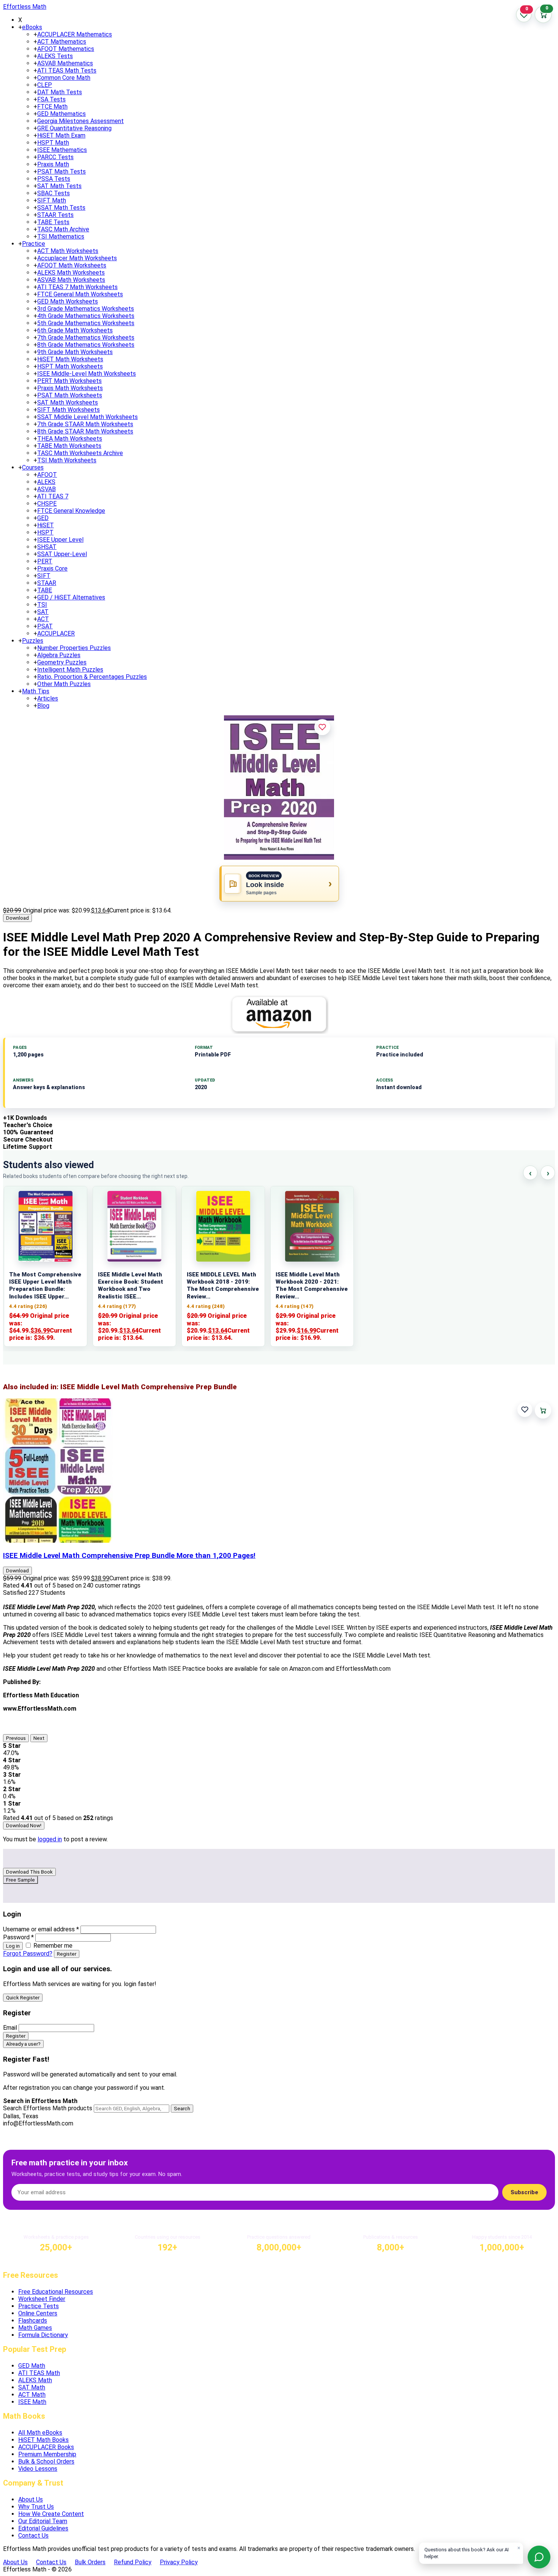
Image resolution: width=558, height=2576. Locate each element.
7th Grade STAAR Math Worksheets (85, 424)
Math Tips (36, 691)
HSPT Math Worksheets (70, 366)
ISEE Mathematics (62, 150)
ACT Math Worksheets (68, 251)
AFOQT (47, 475)
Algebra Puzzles (59, 655)
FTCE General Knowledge (71, 511)
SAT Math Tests (59, 186)
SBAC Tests (54, 193)
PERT (45, 561)
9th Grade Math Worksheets (75, 352)
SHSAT (47, 547)
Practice (34, 244)
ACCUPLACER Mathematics (75, 34)
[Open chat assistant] (539, 2557)
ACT (43, 619)
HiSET (46, 525)
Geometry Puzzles (62, 662)
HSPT (45, 532)
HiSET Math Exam (61, 135)
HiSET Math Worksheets (70, 359)
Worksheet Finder (42, 2299)
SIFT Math (52, 200)
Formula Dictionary (43, 2335)
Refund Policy (133, 2562)
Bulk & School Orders (46, 2461)
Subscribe (524, 2192)
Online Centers (38, 2313)
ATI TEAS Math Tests (67, 70)
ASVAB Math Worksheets (71, 280)
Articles (48, 698)
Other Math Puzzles (64, 684)
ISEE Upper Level (60, 540)
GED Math (32, 2366)
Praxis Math (53, 164)
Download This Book (29, 1872)
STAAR (47, 583)
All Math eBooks (40, 2433)
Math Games (35, 2328)
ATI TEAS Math (39, 2373)
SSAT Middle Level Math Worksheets (87, 417)
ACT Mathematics (62, 42)
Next (39, 1738)
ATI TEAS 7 (53, 496)
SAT (43, 612)
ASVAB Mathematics (65, 63)
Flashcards (33, 2321)
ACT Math (32, 2395)
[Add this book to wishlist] (525, 1410)
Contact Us (33, 2536)
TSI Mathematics (61, 236)
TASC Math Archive (63, 229)
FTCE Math (52, 107)
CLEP (45, 85)
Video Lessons (38, 2469)
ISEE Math (32, 2402)
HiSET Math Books (43, 2440)
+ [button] (20, 27)
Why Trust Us (36, 2507)
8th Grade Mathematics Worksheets (86, 345)
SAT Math (32, 2387)
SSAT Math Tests (61, 208)
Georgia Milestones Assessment (80, 121)
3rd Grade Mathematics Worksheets (86, 309)
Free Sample (20, 1880)
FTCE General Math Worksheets (80, 294)
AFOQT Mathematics (66, 49)
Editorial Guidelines (43, 2528)
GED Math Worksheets (68, 301)
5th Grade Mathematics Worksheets (86, 323)
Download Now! (24, 1826)
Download (17, 918)
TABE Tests (53, 222)
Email (10, 2028)
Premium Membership (47, 2454)
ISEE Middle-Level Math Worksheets (87, 374)
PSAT (45, 626)
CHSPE (47, 504)
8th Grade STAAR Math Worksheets (85, 431)
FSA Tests (51, 99)
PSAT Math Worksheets (70, 395)
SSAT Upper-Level (62, 554)
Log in (13, 1946)
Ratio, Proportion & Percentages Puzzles (92, 677)
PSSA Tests (54, 179)
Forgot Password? (28, 1954)
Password (18, 1937)
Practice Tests (39, 2306)
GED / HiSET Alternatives (71, 597)
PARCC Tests (55, 157)
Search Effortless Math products (48, 2108)
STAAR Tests (55, 215)
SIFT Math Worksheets (69, 410)
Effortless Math (25, 7)
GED (43, 518)
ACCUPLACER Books (46, 2447)
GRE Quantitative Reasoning (74, 128)
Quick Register (23, 1998)
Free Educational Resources (56, 2292)
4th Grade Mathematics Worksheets (86, 316)
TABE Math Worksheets (69, 446)
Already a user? (23, 2044)
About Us (31, 2499)
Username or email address (41, 1929)
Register (67, 1954)
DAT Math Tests (60, 92)
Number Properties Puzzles (74, 648)
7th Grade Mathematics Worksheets (86, 338)
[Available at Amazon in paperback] (279, 1014)
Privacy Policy (179, 2562)
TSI (42, 605)
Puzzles (33, 641)
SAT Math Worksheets (68, 402)
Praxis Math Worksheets (70, 388)
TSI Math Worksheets (67, 460)
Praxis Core (52, 568)
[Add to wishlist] (322, 727)
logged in (50, 1839)
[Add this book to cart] (543, 1410)
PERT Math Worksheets (69, 381)
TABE (45, 590)
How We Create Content (51, 2514)
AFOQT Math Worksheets (72, 265)
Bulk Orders (90, 2562)
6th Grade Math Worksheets (75, 330)
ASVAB (46, 489)
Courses (33, 467)
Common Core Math (64, 78)
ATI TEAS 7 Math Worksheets (77, 287)
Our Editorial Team (43, 2521)
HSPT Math (53, 143)
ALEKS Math (35, 2380)
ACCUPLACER (56, 633)
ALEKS (46, 482)
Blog (43, 706)
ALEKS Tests (55, 56)
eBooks (32, 27)
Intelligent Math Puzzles (70, 670)
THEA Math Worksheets (70, 439)
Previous (16, 1738)
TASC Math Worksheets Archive (80, 453)
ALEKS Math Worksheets (71, 273)
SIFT (44, 576)
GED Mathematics (61, 114)
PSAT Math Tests (61, 172)
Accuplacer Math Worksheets (77, 258)
